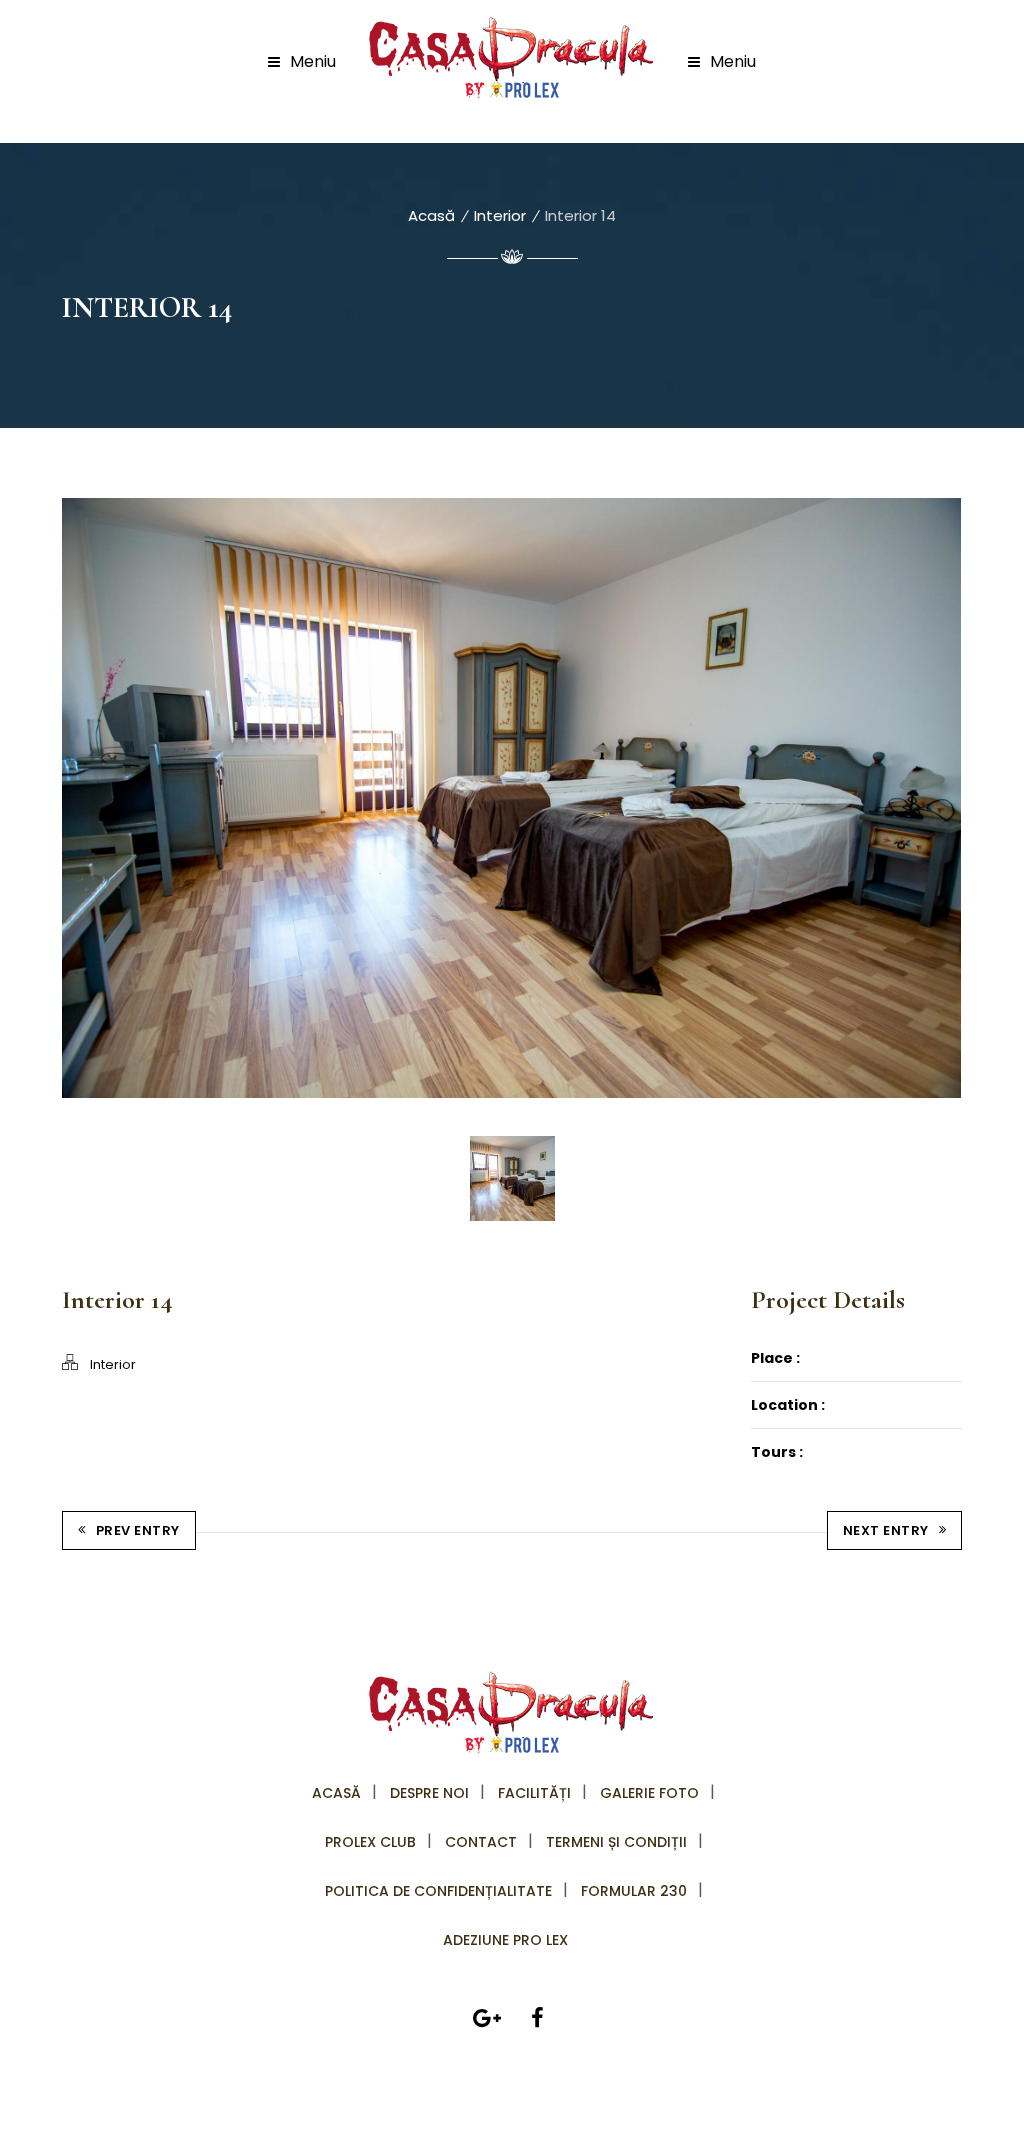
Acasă (431, 215)
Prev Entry (138, 1530)
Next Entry (886, 1530)
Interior (500, 215)
